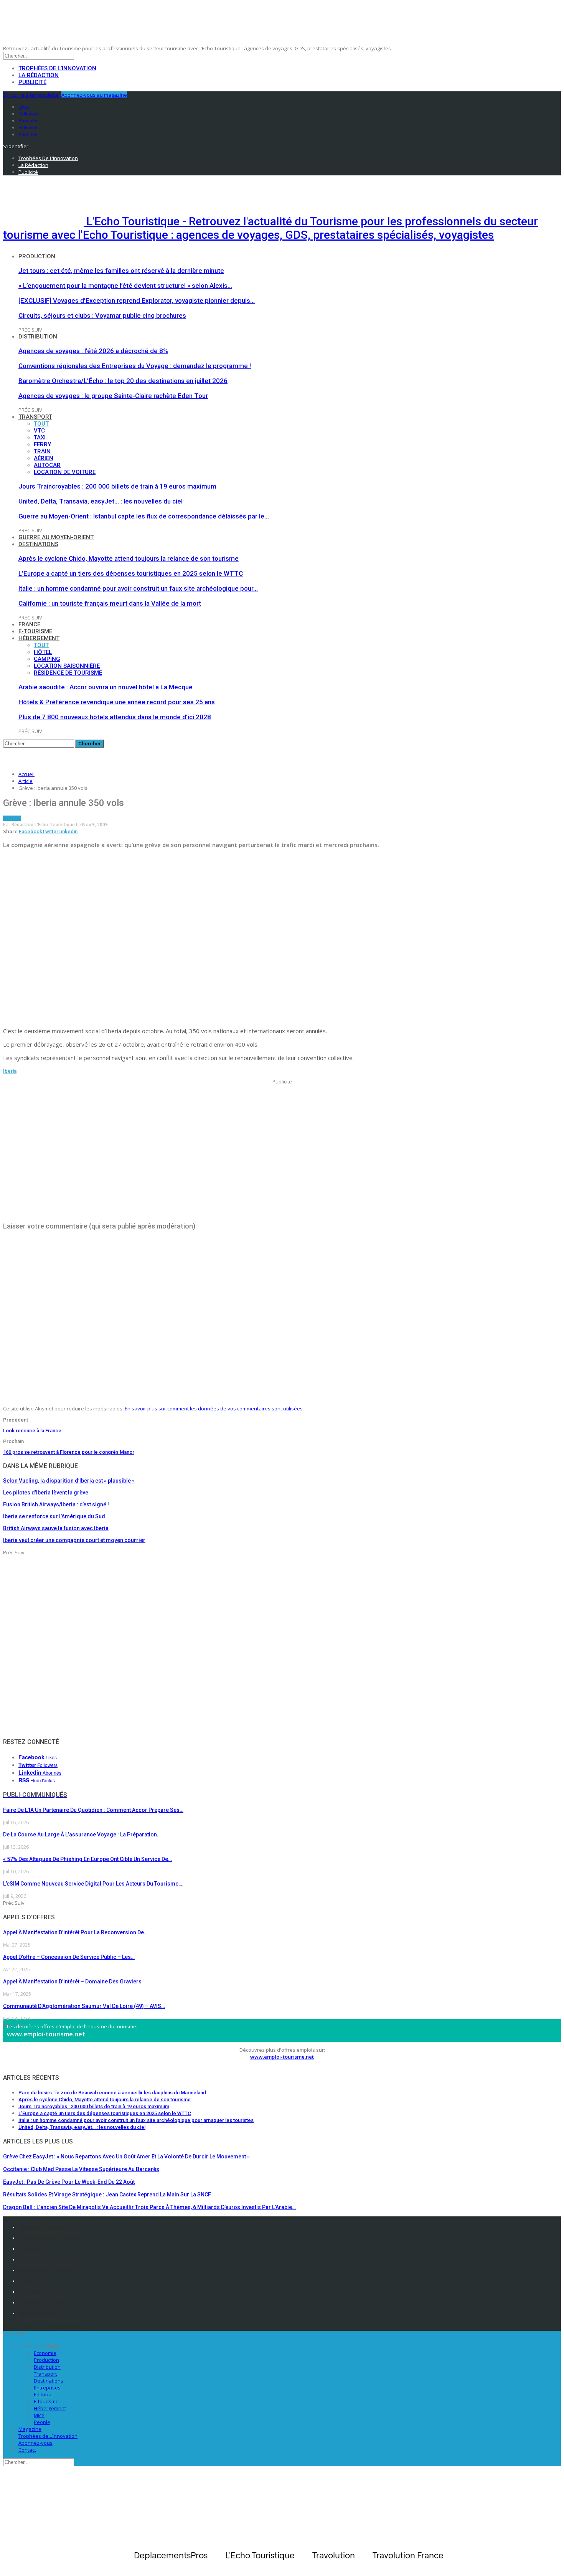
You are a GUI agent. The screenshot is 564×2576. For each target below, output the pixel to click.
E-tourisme (35, 631)
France (29, 624)
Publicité (32, 82)
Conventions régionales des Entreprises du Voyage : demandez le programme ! (135, 366)
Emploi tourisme (40, 2313)
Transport (35, 417)
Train (42, 451)
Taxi (40, 438)
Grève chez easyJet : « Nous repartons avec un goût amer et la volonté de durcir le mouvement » (126, 2157)
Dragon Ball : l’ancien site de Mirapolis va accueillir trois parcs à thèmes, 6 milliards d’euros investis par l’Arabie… (149, 2207)
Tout (41, 424)
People (42, 2422)
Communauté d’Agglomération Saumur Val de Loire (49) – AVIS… (84, 2006)
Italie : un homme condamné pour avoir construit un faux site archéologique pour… (138, 588)
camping (47, 659)
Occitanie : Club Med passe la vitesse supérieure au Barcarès (81, 2169)
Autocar (47, 465)
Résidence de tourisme (68, 673)
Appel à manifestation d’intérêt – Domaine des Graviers (72, 1982)
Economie (45, 2353)
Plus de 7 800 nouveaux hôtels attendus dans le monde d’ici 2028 (115, 717)
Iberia (10, 1071)
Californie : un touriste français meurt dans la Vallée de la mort (110, 603)
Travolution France (42, 2302)
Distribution (38, 337)
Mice (39, 2415)
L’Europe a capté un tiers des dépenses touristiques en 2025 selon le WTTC (131, 573)
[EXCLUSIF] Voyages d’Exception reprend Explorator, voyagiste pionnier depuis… (137, 301)
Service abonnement (45, 2270)
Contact (27, 2450)
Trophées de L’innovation (48, 2436)
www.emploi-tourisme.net (46, 2034)
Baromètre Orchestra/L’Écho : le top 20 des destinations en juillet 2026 (123, 381)
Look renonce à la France (32, 1431)
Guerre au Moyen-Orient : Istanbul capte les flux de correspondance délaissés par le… (144, 516)
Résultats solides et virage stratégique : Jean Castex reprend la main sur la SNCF (107, 2195)
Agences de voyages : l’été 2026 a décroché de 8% (93, 351)
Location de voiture (65, 472)
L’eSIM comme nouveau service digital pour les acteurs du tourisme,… (93, 1884)
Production (37, 256)
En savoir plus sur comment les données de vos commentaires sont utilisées (214, 1409)
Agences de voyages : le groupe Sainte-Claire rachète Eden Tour (113, 396)
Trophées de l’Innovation (57, 68)
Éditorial (43, 2394)
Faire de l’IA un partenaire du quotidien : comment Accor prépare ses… (93, 1810)
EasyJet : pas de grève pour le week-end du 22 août (69, 2182)
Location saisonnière (67, 666)
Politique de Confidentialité (52, 2238)
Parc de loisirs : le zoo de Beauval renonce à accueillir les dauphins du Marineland (112, 2093)
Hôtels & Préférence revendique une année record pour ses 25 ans (117, 702)
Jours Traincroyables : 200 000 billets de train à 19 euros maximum (117, 486)
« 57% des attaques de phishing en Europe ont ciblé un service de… (87, 1859)
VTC (39, 431)
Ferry (42, 444)
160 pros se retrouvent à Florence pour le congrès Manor (69, 1452)
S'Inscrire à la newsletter (32, 95)
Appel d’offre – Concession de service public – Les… (69, 1957)
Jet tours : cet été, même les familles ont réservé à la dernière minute (121, 271)
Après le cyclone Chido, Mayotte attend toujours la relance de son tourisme (129, 558)
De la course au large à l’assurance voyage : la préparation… (82, 1835)
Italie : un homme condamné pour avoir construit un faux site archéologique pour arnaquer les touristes (136, 2120)
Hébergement (39, 638)
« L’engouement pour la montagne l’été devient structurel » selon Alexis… (125, 286)
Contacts (30, 2249)
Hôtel (43, 652)
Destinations (38, 544)
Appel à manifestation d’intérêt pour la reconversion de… (75, 1932)
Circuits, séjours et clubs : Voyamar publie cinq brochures (102, 315)
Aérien (44, 458)
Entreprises (47, 2388)
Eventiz (27, 2281)
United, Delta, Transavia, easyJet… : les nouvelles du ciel (101, 501)
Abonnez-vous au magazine (94, 95)
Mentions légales (41, 2227)
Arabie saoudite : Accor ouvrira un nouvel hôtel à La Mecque (106, 687)
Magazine (30, 2429)
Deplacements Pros (43, 2292)
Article (12, 818)
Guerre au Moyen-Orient (56, 537)
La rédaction (39, 75)
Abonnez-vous (35, 2443)
